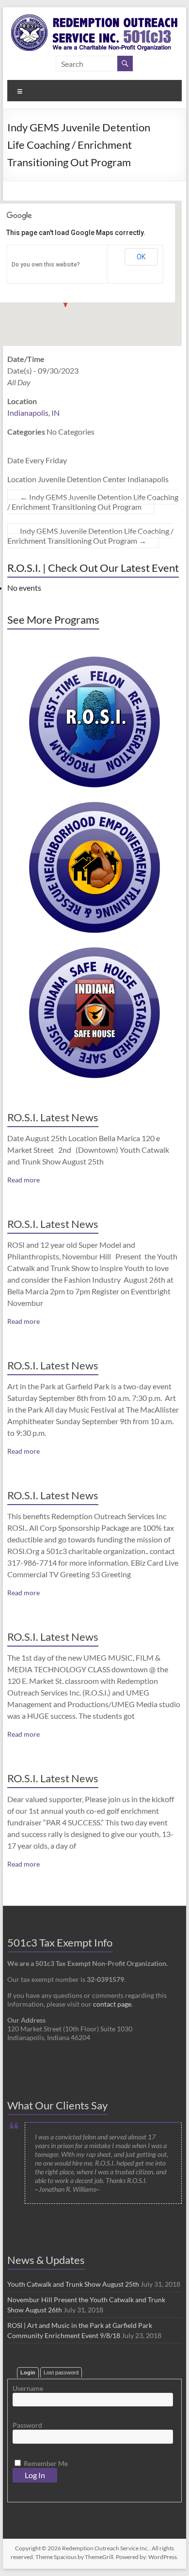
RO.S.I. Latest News (53, 1117)
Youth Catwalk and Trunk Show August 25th (73, 2284)
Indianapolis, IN (33, 413)
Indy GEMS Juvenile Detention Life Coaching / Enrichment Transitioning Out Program (93, 502)
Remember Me (45, 2463)
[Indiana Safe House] (94, 952)
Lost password (61, 2372)
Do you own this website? (46, 265)
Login (28, 2372)
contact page (112, 2004)
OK (141, 257)
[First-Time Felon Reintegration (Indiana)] (94, 661)
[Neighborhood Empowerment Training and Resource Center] (94, 807)
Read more (24, 1180)
